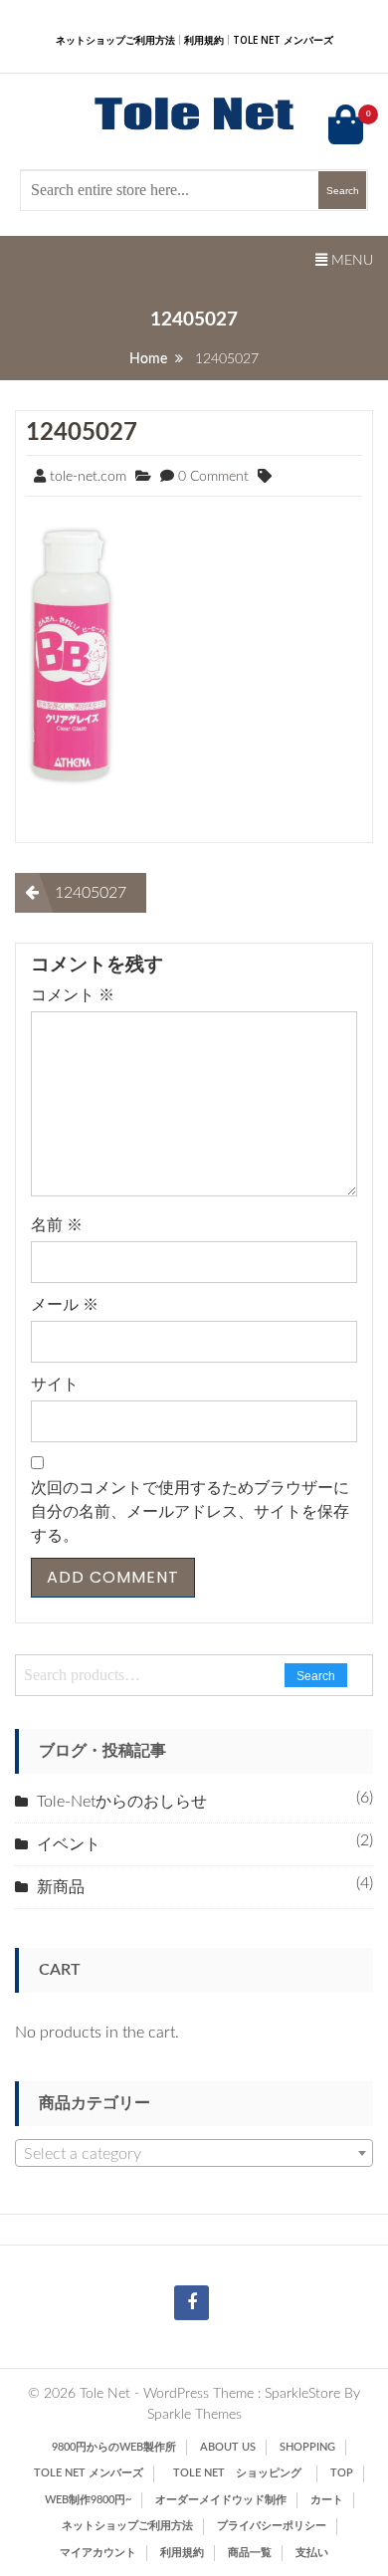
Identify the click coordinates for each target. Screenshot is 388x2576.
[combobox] (194, 2153)
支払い (312, 2553)
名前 (57, 1225)
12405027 (82, 433)
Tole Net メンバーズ (283, 40)
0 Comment (213, 477)
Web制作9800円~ (88, 2500)
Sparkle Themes (194, 2415)
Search (316, 1676)
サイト (55, 1385)
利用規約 (204, 40)
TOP (342, 2473)
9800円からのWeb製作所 (114, 2447)
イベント (69, 1844)
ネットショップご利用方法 (115, 40)
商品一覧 (250, 2553)
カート (327, 2500)
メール (65, 1305)
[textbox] (194, 2154)
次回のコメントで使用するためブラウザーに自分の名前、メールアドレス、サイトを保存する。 (190, 1512)
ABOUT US (228, 2447)
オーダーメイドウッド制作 (221, 2500)
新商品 (61, 1887)
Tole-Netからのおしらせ (122, 1802)
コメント (73, 995)
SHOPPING (307, 2447)
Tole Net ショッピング (243, 2473)
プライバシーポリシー (272, 2526)
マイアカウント (98, 2553)
